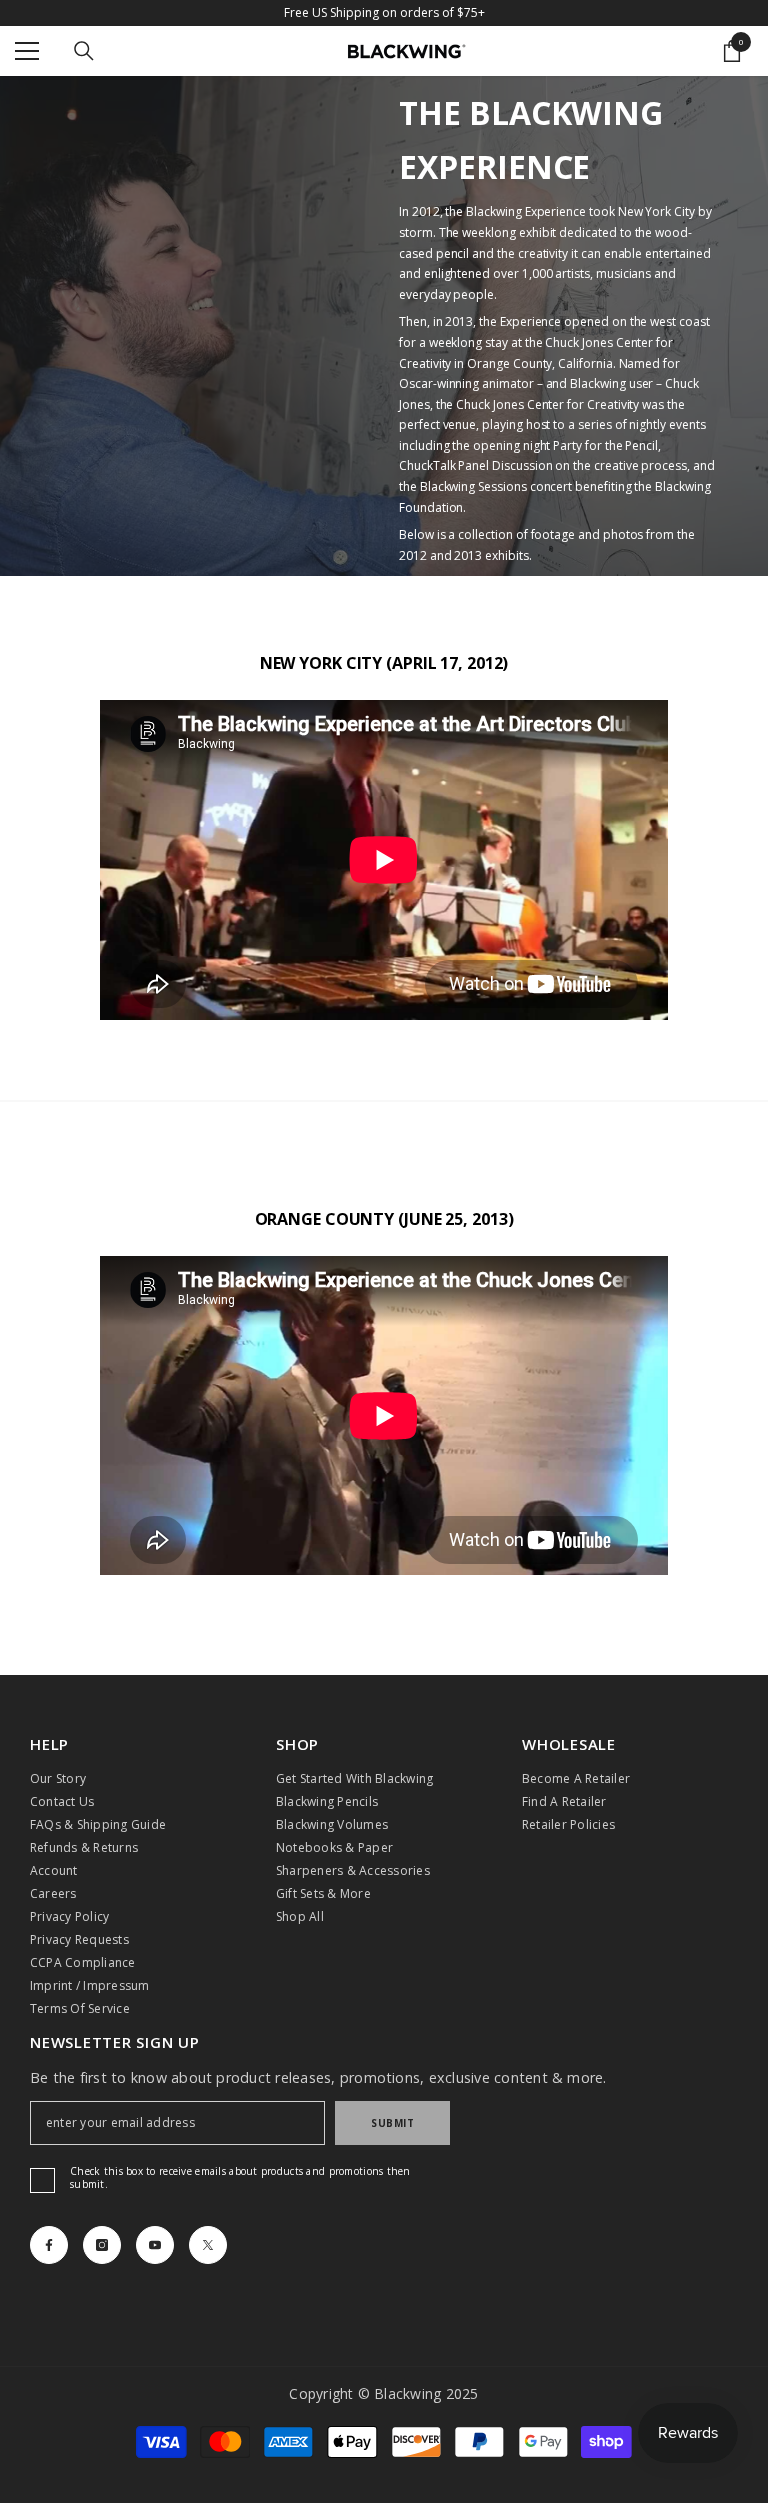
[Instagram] (102, 2245)
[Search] (84, 51)
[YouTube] (155, 2245)
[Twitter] (208, 2245)
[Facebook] (49, 2245)
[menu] (27, 51)
